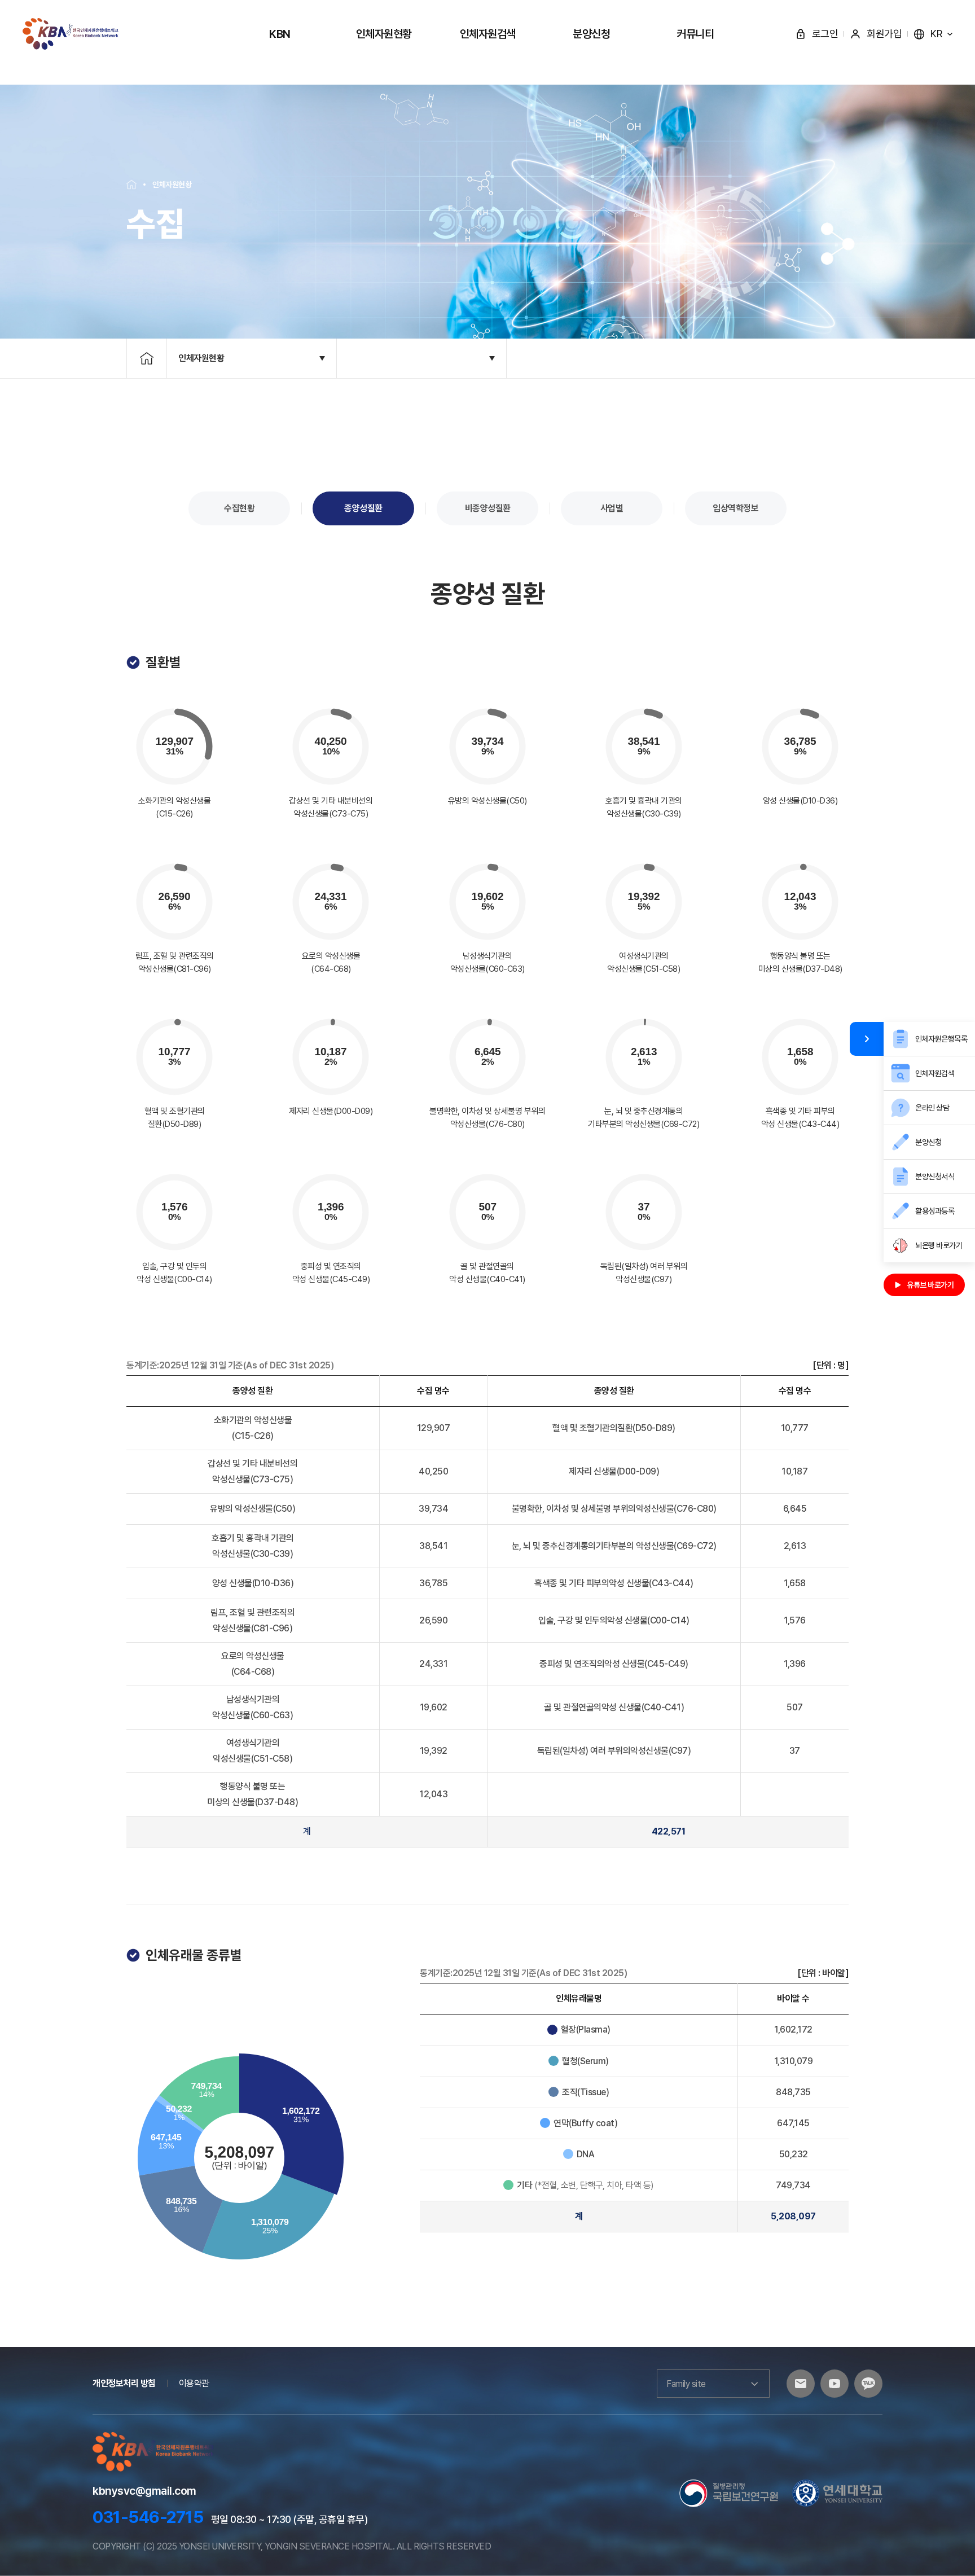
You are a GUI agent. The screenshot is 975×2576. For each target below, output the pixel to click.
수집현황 (239, 508)
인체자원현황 (384, 34)
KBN (280, 34)
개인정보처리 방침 (124, 2383)
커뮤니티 (695, 34)
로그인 (825, 34)
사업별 (612, 508)
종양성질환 (363, 508)
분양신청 (591, 34)
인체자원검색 (488, 34)
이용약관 (194, 2383)
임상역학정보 (735, 508)
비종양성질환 (488, 508)
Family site (686, 2384)
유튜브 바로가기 (930, 1285)
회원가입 (884, 34)
